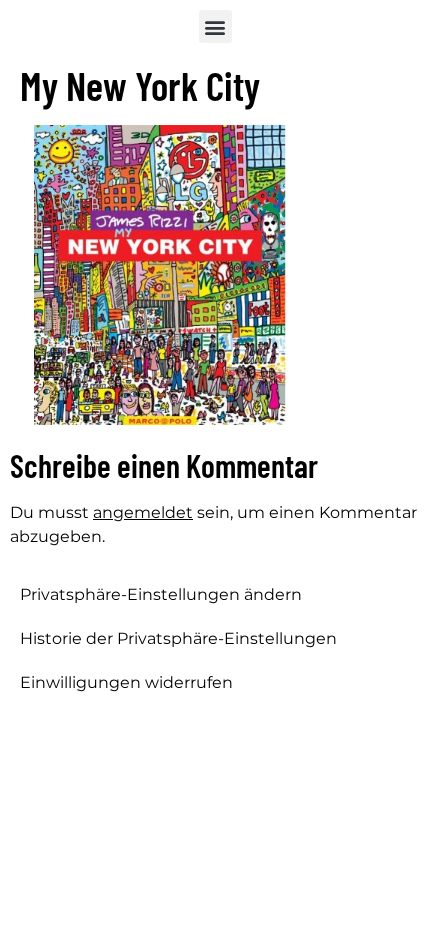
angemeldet (143, 512)
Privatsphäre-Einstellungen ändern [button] (161, 594)
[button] (215, 26)
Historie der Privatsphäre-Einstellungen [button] (178, 638)
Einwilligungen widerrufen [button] (126, 682)
